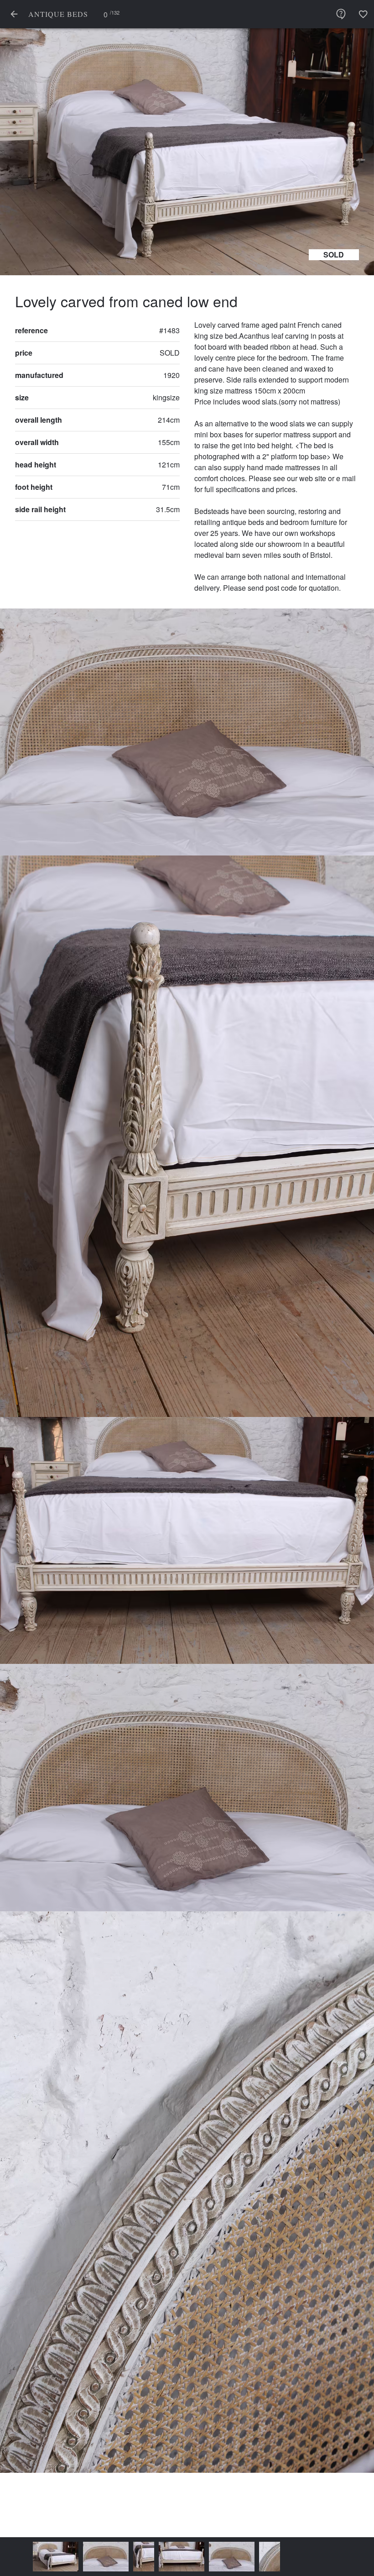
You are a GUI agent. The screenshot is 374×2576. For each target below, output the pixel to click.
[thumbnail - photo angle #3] (153, 2557)
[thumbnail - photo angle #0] (27, 2557)
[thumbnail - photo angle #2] (115, 2557)
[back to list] (14, 14)
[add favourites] (363, 14)
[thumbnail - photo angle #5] (241, 2557)
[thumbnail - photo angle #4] (203, 2557)
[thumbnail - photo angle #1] (78, 2557)
